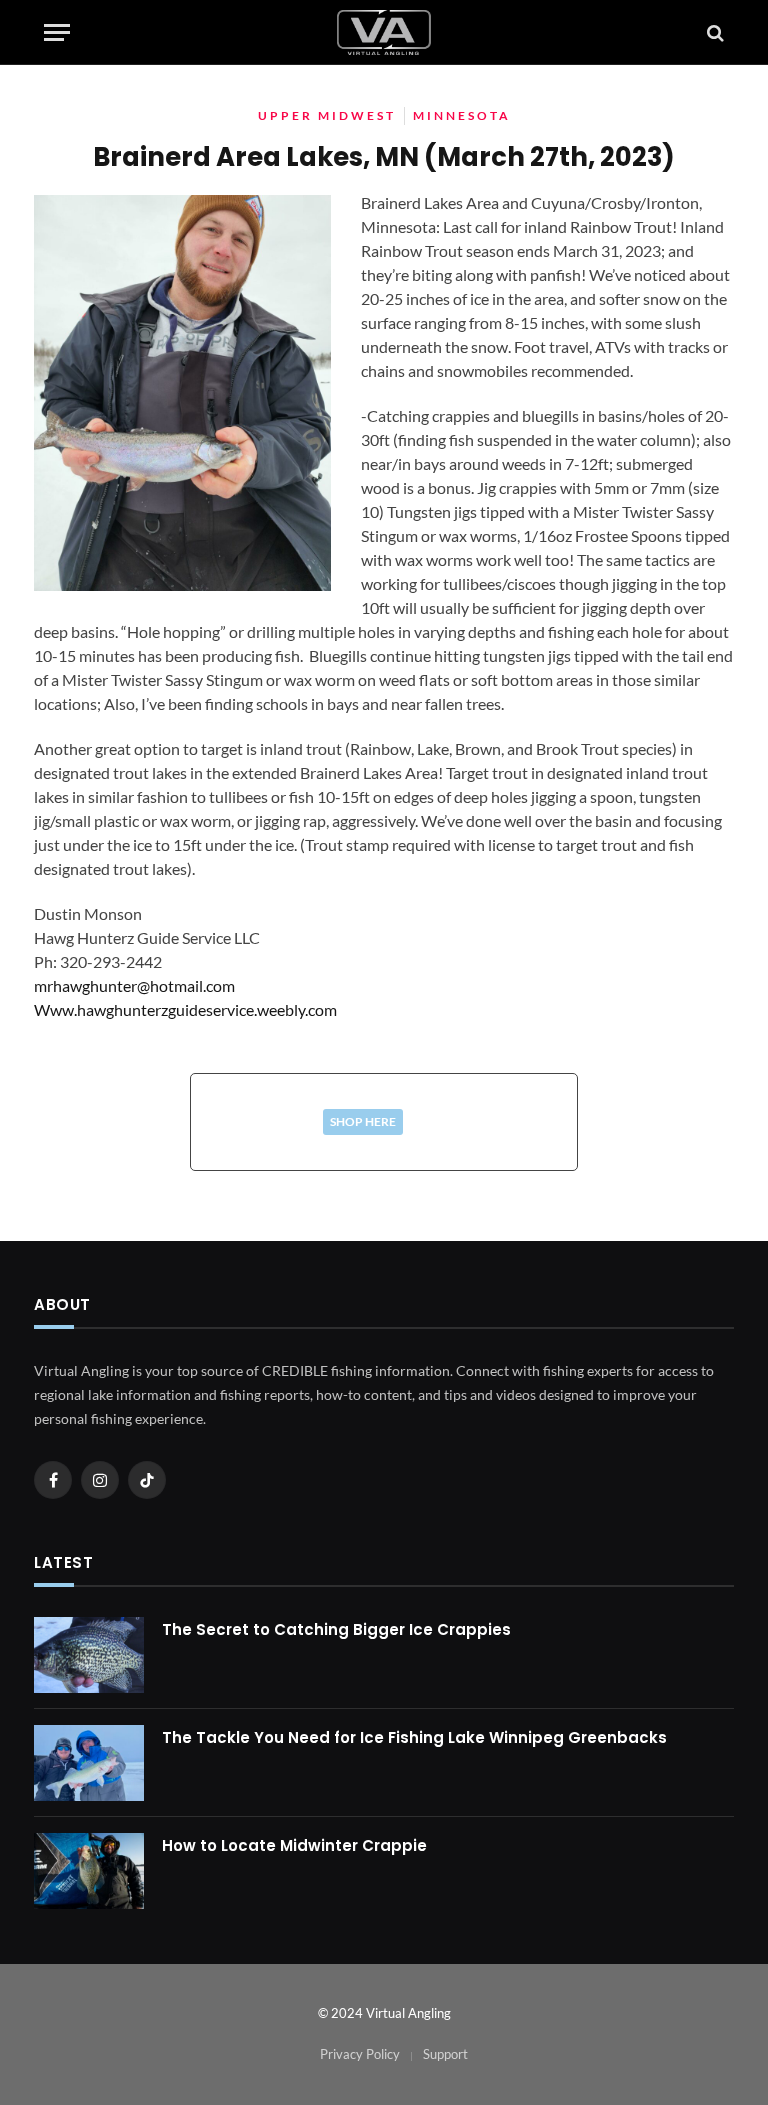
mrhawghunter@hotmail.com (134, 985)
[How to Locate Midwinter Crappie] (89, 1871)
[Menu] (57, 32)
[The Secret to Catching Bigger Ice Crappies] (89, 1655)
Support (445, 2054)
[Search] (713, 32)
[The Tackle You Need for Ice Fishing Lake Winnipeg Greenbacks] (89, 1763)
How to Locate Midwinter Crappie (294, 1845)
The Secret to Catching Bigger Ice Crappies (336, 1629)
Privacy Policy (360, 2054)
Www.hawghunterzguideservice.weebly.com (185, 1009)
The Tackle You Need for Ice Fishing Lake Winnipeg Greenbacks (414, 1737)
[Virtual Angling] (384, 32)
